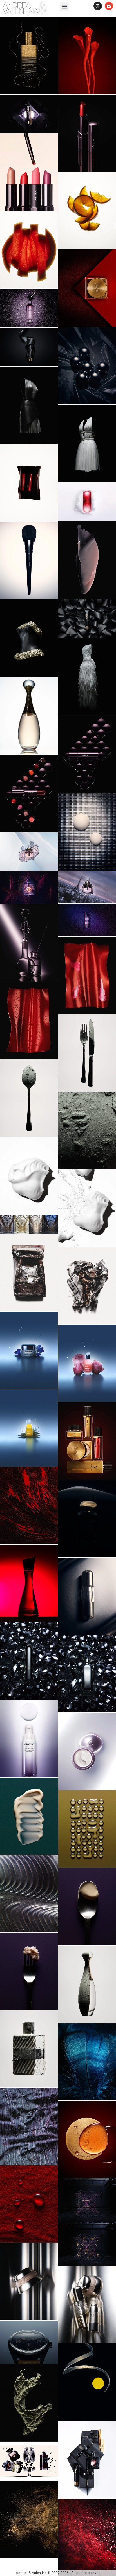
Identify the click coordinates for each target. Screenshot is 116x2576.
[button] (65, 6)
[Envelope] (109, 6)
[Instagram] (98, 6)
